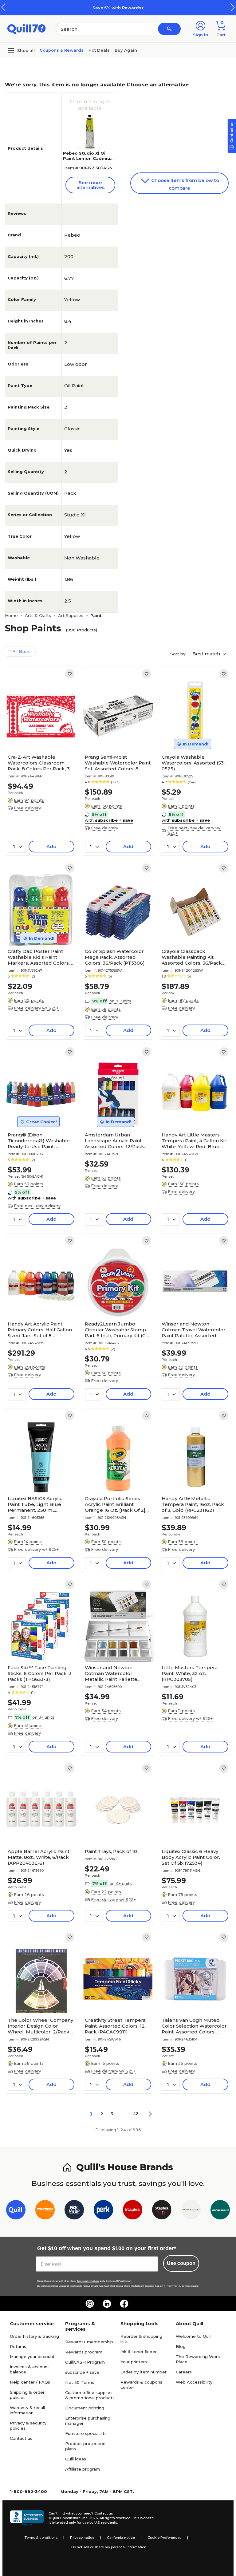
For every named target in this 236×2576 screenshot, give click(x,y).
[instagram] (90, 2304)
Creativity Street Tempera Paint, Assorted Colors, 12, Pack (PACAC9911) (115, 2026)
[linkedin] (107, 2304)
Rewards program (84, 2352)
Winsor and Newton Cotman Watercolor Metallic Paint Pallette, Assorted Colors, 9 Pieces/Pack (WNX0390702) (112, 1673)
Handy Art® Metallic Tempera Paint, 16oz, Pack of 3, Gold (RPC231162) (193, 1504)
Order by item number (144, 2372)
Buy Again (126, 50)
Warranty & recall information (27, 2410)
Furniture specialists (86, 2433)
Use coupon (181, 2263)
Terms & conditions (41, 2538)
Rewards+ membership (89, 2342)
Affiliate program (83, 2469)
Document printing (85, 2408)
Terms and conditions (88, 2281)
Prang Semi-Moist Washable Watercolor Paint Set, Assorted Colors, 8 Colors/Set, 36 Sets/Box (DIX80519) (118, 763)
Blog (181, 2346)
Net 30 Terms (80, 2382)
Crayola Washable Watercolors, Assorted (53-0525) (194, 763)
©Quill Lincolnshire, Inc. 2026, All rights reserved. (90, 2518)
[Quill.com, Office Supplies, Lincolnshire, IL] (27, 2518)
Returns (18, 2346)
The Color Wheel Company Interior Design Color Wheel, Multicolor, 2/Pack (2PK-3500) (40, 2026)
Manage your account (32, 2357)
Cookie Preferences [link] (164, 2538)
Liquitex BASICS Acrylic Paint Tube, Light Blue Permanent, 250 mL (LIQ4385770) (35, 1504)
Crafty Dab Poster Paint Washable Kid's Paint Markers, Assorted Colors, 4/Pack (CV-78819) (39, 957)
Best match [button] (207, 654)
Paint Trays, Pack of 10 (111, 1851)
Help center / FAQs (30, 2382)
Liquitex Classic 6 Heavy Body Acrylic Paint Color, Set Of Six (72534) (191, 1857)
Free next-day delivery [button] (37, 1206)
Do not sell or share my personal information (109, 2547)
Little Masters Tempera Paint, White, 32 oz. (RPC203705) (190, 1673)
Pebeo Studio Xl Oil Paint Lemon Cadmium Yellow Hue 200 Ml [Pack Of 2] (89, 161)
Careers (184, 2372)
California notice (121, 2538)
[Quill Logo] (27, 28)
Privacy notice (82, 2538)
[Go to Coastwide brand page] (45, 2211)
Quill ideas (76, 2459)
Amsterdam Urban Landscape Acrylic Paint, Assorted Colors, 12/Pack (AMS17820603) (114, 1141)
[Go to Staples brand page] (133, 2211)
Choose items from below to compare (185, 184)
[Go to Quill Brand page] (16, 2211)
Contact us (21, 2438)
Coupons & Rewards (62, 50)
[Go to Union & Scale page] (191, 2211)
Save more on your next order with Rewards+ (135, 8)
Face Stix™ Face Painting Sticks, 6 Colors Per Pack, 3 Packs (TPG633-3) (40, 1673)
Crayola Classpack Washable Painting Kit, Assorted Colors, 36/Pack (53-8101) (192, 957)
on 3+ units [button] (43, 1717)
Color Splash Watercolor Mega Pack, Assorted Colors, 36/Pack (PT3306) (115, 957)
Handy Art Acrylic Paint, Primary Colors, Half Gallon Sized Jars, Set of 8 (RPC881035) (40, 1330)
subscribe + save (82, 2372)
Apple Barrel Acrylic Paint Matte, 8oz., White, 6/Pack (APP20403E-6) (39, 1857)
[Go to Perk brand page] (103, 2211)
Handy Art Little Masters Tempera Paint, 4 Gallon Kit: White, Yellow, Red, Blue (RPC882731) (194, 1141)
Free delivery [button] (27, 808)
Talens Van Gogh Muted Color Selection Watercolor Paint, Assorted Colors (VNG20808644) (194, 2026)
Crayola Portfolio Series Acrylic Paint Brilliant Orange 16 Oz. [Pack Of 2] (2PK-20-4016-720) (115, 1504)
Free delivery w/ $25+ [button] (36, 1008)
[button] (233, 7)
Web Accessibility (194, 2382)
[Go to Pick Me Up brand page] (74, 2211)
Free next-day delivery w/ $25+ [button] (194, 830)
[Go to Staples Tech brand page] (162, 2211)
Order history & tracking (34, 2336)
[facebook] (124, 2304)
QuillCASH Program (85, 2362)
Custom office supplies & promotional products (90, 2395)
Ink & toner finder (139, 2352)
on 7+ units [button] (120, 1001)
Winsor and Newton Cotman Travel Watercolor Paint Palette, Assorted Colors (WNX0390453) (194, 1330)
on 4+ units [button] (121, 1883)
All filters (21, 651)
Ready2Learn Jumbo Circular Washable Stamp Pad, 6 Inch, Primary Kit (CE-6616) (118, 1330)
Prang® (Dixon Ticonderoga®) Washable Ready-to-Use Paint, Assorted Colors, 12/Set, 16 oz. (39, 1141)
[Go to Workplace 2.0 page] (220, 2211)
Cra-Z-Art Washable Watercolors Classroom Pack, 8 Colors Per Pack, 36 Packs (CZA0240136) (40, 763)
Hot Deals (99, 50)
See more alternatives (90, 185)
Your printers (134, 2362)
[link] (70, 674)
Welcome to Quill (194, 2336)
